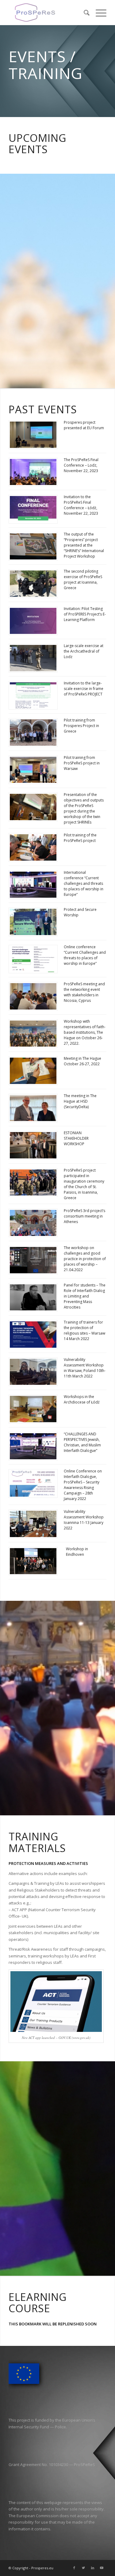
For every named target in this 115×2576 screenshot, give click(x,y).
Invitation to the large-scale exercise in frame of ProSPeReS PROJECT (84, 689)
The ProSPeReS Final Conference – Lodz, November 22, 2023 (81, 465)
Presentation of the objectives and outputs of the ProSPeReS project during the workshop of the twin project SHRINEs (84, 808)
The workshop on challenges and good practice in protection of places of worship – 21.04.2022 (85, 1259)
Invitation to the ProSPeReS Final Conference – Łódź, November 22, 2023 (81, 505)
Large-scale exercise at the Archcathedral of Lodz (84, 651)
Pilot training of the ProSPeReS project (80, 838)
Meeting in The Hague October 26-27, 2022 (82, 1061)
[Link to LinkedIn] (93, 2568)
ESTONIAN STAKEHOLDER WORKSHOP (76, 1138)
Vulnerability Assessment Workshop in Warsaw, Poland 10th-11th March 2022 (85, 1368)
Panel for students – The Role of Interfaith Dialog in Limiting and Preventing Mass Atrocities (85, 1296)
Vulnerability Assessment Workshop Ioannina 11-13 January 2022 (84, 1520)
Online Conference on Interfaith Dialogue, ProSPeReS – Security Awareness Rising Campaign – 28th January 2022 (83, 1485)
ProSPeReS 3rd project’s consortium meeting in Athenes (84, 1216)
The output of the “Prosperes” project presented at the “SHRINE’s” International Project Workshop (84, 545)
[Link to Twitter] (83, 2568)
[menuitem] (84, 13)
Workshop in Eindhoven (77, 1552)
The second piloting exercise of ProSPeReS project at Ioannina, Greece (83, 580)
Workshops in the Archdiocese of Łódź (82, 1399)
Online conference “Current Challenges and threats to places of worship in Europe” (85, 955)
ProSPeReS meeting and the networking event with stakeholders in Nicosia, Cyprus (84, 992)
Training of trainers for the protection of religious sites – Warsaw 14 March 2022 (84, 1330)
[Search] (84, 13)
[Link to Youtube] (102, 2568)
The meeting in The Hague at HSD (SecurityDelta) (80, 1101)
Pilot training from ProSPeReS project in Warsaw (82, 763)
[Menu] (98, 13)
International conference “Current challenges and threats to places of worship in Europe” (84, 883)
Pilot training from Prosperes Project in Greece (81, 726)
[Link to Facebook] (74, 2568)
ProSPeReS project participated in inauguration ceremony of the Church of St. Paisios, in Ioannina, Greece (84, 1184)
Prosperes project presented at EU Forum (84, 425)
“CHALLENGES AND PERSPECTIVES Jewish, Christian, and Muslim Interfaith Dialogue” (82, 1442)
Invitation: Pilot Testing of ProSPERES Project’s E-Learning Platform (85, 614)
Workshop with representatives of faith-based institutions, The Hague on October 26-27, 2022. (85, 1032)
